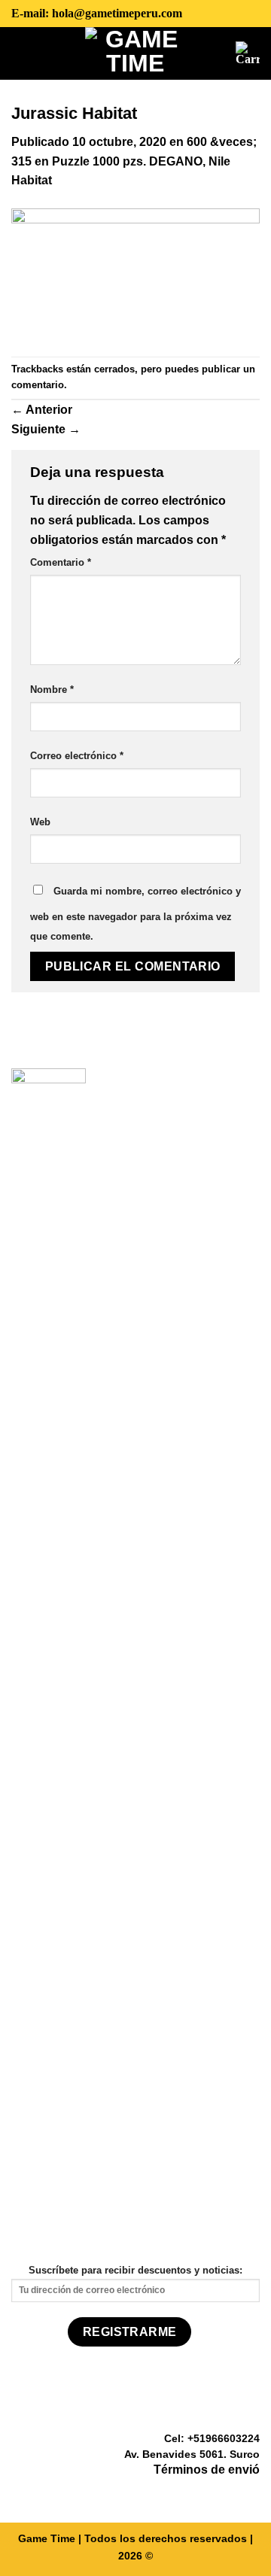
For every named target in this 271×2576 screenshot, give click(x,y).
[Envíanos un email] (251, 2492)
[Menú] (23, 53)
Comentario (61, 562)
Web (40, 822)
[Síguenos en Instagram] (232, 2492)
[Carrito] (248, 53)
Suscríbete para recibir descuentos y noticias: (135, 2270)
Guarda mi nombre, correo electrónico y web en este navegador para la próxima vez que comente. (135, 914)
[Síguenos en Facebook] (214, 2492)
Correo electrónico (77, 756)
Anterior (42, 410)
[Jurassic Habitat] (135, 273)
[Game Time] (136, 53)
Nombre (52, 690)
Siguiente (46, 429)
